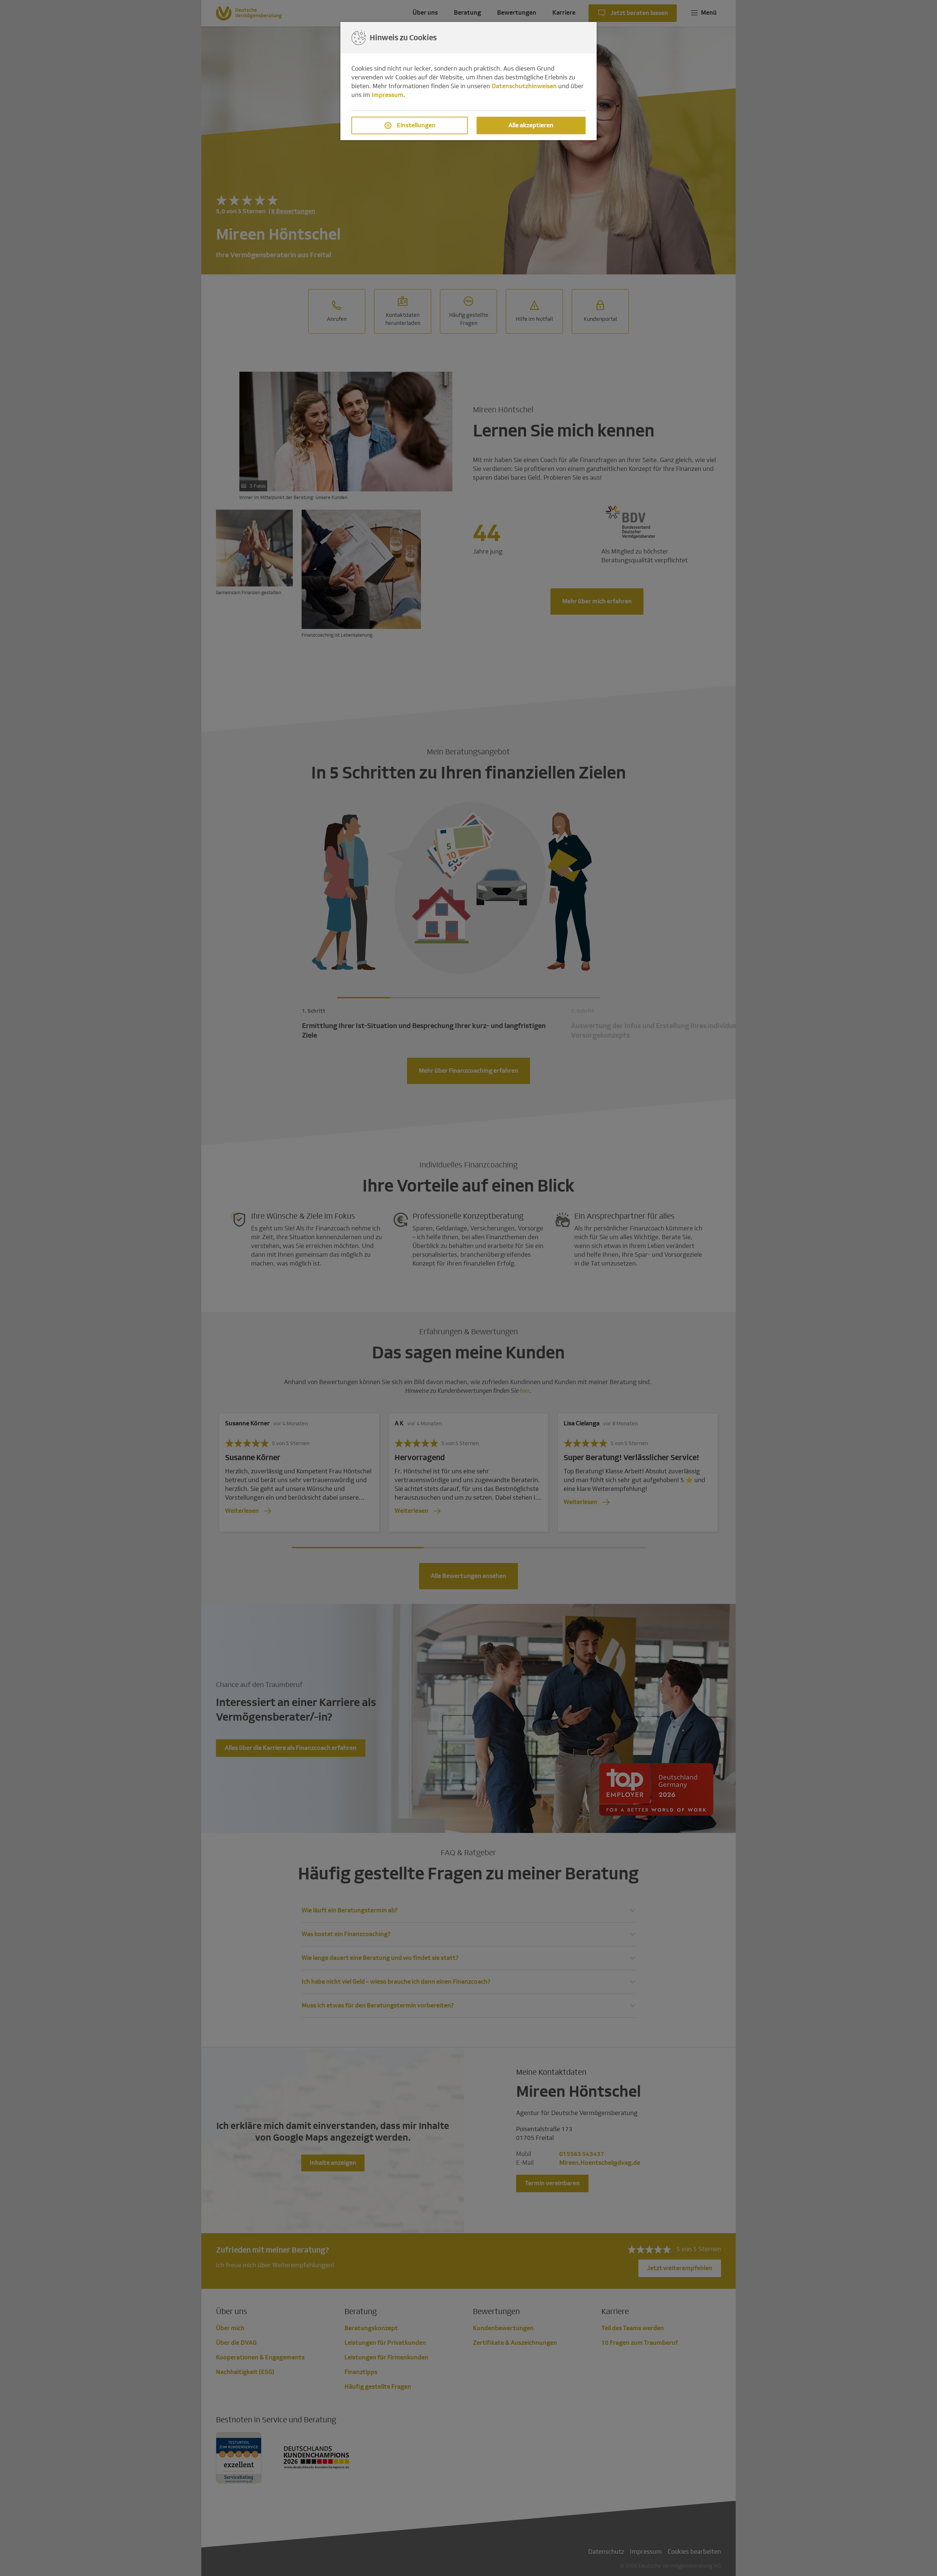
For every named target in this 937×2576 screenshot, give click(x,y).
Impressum (387, 95)
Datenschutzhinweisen (524, 86)
